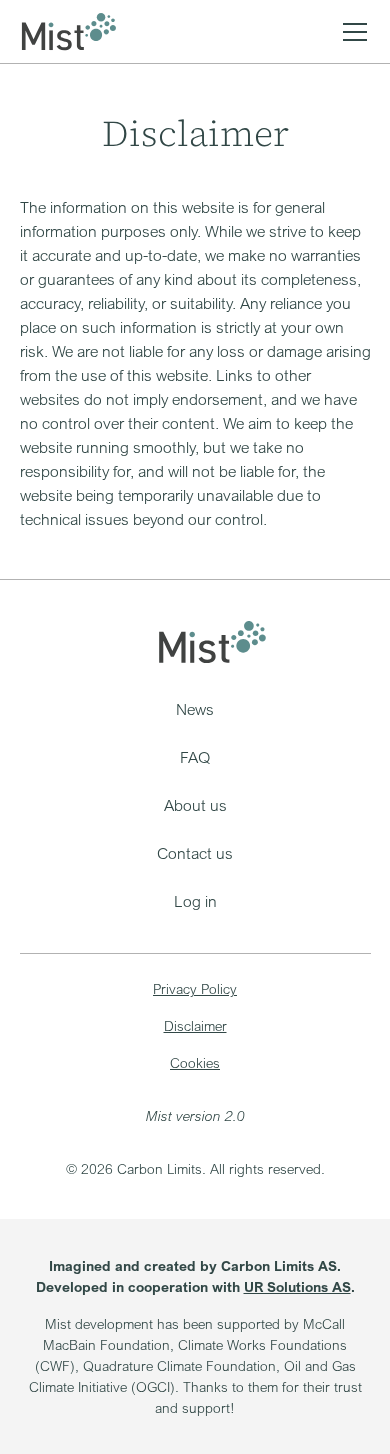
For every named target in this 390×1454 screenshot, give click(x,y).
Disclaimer (195, 1025)
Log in (195, 901)
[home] (69, 32)
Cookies (195, 1062)
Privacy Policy (195, 988)
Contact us (195, 853)
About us (195, 805)
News (195, 709)
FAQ (195, 757)
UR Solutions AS (297, 1286)
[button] (351, 32)
